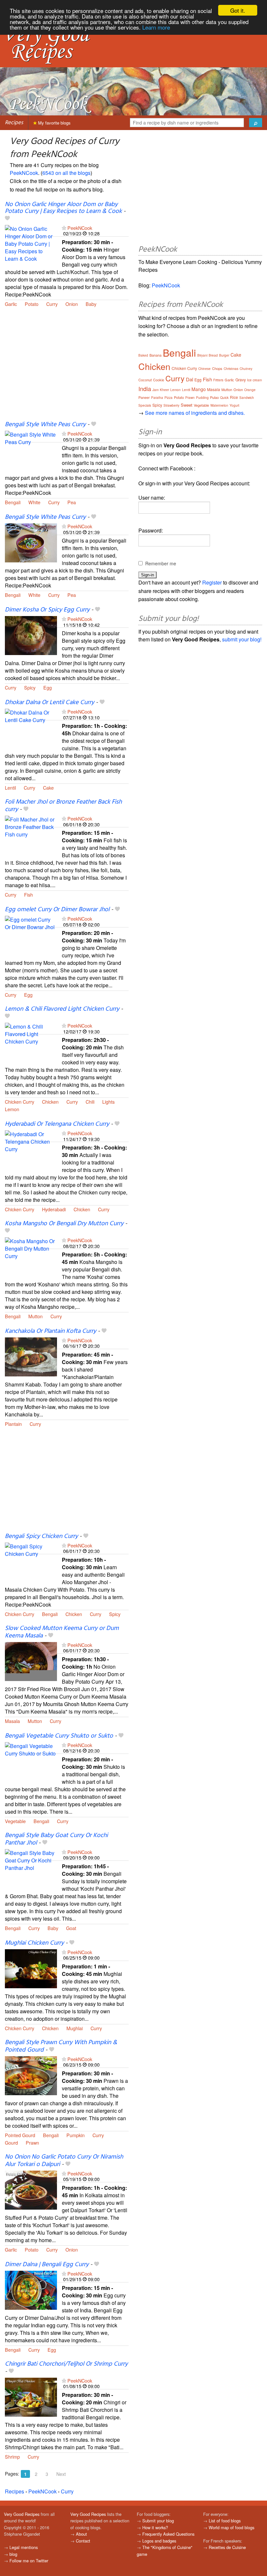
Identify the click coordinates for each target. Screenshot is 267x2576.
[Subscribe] (64, 228)
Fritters (218, 380)
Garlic (11, 304)
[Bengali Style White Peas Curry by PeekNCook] (31, 450)
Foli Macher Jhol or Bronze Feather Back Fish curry (63, 806)
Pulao (214, 397)
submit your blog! (242, 639)
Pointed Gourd (20, 2135)
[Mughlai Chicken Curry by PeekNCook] (31, 1968)
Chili (90, 1102)
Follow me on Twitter (29, 2561)
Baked (143, 355)
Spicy (30, 687)
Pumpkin (76, 2135)
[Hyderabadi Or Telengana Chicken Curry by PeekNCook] (31, 1149)
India (145, 388)
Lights (108, 1102)
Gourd (11, 2142)
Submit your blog (158, 2521)
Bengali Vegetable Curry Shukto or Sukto (59, 1736)
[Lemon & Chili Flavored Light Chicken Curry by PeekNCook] (31, 1041)
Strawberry (171, 405)
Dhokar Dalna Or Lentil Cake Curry (49, 703)
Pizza (169, 398)
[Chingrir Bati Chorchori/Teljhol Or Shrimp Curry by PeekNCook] (31, 2396)
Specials (145, 405)
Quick (224, 398)
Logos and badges (159, 2541)
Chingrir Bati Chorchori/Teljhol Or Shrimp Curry (66, 2364)
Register (212, 582)
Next (61, 2474)
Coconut (145, 380)
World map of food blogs (232, 2527)
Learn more (156, 27)
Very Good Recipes (22, 2514)
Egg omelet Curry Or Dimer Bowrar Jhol (57, 910)
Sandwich (247, 398)
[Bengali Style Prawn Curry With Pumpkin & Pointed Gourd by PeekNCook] (31, 2075)
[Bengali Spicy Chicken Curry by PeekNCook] (31, 1561)
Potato (32, 304)
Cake (48, 788)
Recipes (14, 123)
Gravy (241, 380)
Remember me (161, 563)
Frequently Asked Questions (168, 2534)
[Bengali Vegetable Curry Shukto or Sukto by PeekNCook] (31, 1761)
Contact (83, 2541)
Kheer (164, 390)
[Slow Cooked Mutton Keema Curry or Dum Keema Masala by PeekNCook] (31, 1661)
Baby (91, 304)
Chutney (246, 369)
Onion (72, 304)
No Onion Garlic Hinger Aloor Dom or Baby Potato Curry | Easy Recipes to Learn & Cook (63, 208)
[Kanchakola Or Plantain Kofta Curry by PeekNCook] (31, 1356)
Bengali (13, 502)
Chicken (50, 1102)
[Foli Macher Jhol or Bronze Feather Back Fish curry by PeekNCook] (31, 834)
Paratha (157, 398)
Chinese (204, 369)
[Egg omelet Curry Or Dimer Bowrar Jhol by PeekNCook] (31, 934)
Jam (155, 390)
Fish (28, 894)
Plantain (13, 1424)
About (81, 2534)
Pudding (202, 398)
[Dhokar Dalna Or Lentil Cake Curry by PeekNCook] (31, 727)
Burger (224, 355)
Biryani (202, 355)
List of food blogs (225, 2521)
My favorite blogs (54, 123)
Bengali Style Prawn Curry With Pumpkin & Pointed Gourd (61, 2046)
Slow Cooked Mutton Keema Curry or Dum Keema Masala (62, 1632)
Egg (48, 687)
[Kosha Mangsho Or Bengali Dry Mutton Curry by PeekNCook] (31, 1256)
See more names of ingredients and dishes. (195, 413)
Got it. (238, 10)
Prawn (32, 2142)
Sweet (187, 405)
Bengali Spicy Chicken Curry (41, 1536)
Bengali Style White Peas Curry (45, 425)
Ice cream (254, 380)
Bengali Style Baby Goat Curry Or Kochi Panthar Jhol (56, 1839)
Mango (199, 389)
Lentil (10, 788)
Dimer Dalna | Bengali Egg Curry (47, 2265)
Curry (52, 304)
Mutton (35, 1316)
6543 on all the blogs (66, 173)
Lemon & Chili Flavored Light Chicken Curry (62, 1009)
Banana (155, 355)
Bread (213, 355)
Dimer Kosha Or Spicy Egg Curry (47, 610)
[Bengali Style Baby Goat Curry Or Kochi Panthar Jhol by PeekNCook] (31, 1868)
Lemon (12, 1109)
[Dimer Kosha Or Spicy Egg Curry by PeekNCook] (31, 635)
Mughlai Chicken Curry (34, 1943)
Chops (217, 368)
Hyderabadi (54, 1209)
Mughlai (75, 2028)
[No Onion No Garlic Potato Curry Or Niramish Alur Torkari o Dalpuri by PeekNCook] (31, 2189)
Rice (234, 397)
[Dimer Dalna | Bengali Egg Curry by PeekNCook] (31, 2289)
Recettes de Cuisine (227, 2547)
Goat (71, 1928)
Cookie (159, 380)
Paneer (144, 397)
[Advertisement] (67, 368)
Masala (12, 1721)
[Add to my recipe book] (7, 219)
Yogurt (234, 405)
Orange (250, 390)
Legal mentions (24, 2547)
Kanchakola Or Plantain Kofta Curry (50, 1331)
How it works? (155, 2527)
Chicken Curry (20, 1102)
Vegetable (15, 1821)
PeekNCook (24, 173)
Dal (190, 379)
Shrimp (12, 2457)
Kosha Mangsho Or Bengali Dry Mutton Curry (64, 1224)
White (34, 502)
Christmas (231, 369)
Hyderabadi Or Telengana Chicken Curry (57, 1124)
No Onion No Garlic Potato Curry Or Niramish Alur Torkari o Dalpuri (64, 2161)
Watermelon (219, 405)
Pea (72, 502)
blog (13, 2554)
